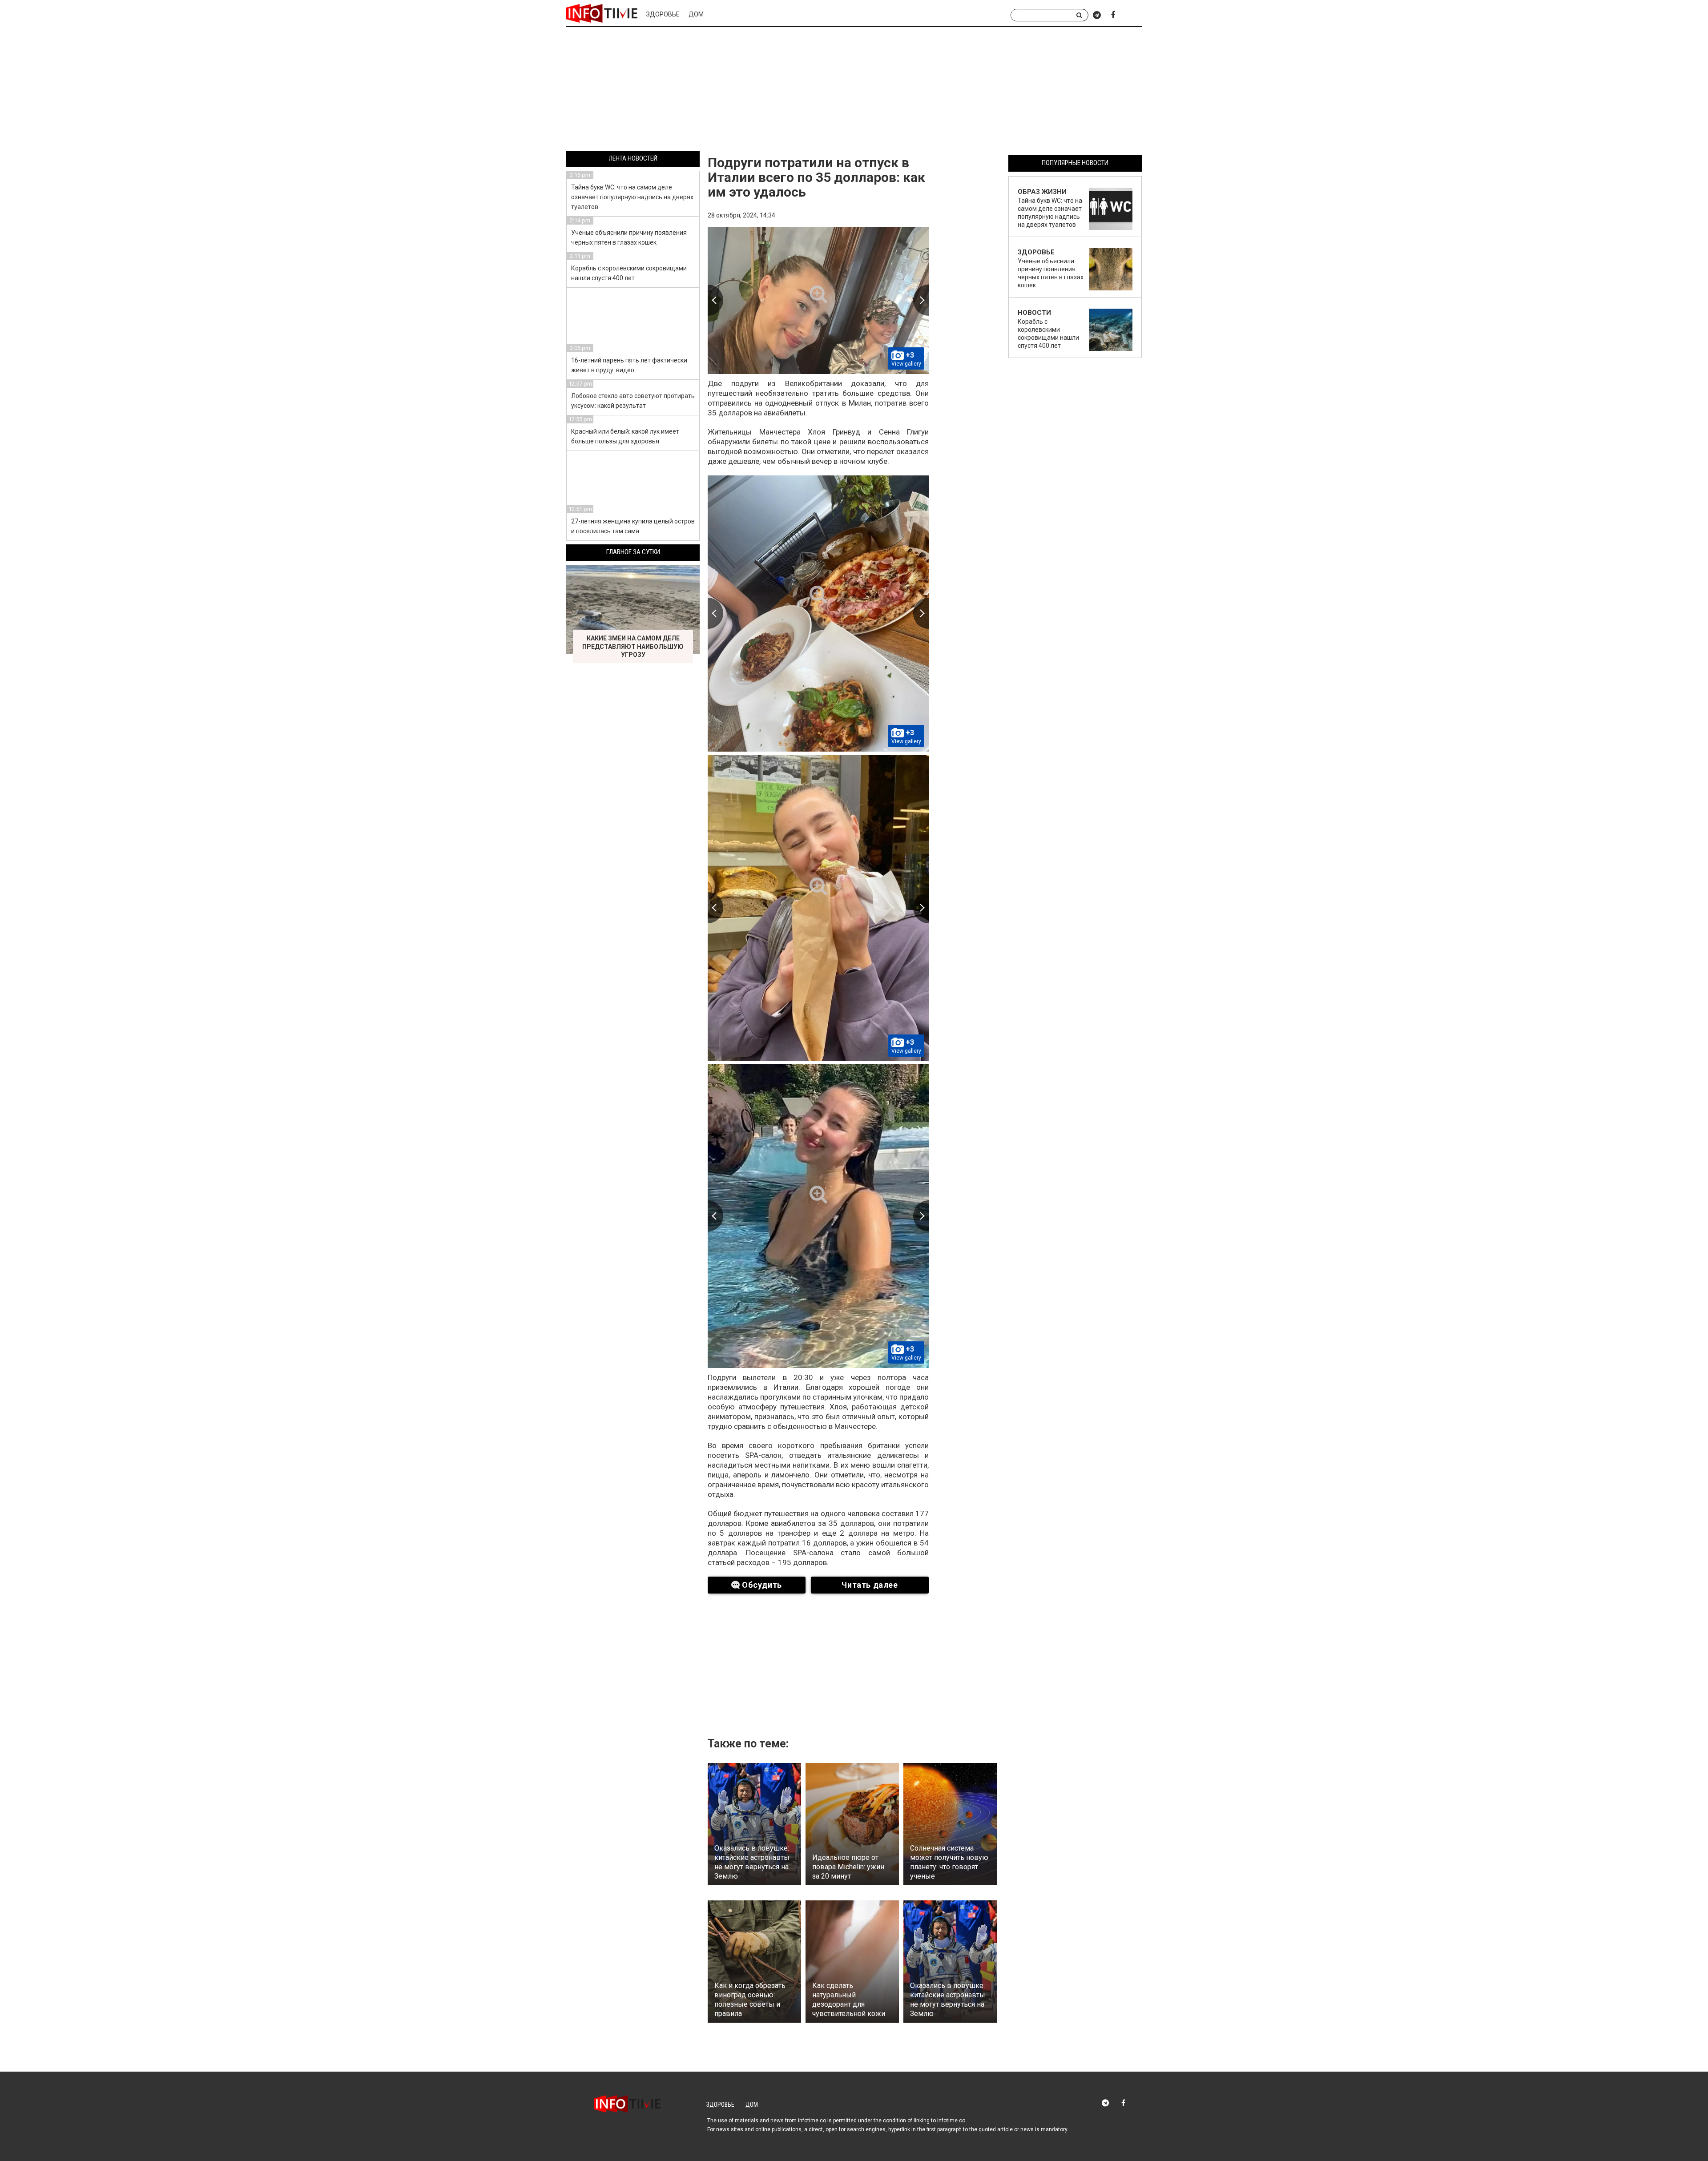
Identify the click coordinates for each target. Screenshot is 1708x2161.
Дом (696, 14)
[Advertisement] (854, 90)
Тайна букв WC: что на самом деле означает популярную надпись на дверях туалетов (632, 197)
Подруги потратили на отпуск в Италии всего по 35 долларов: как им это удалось (816, 177)
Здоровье (663, 14)
